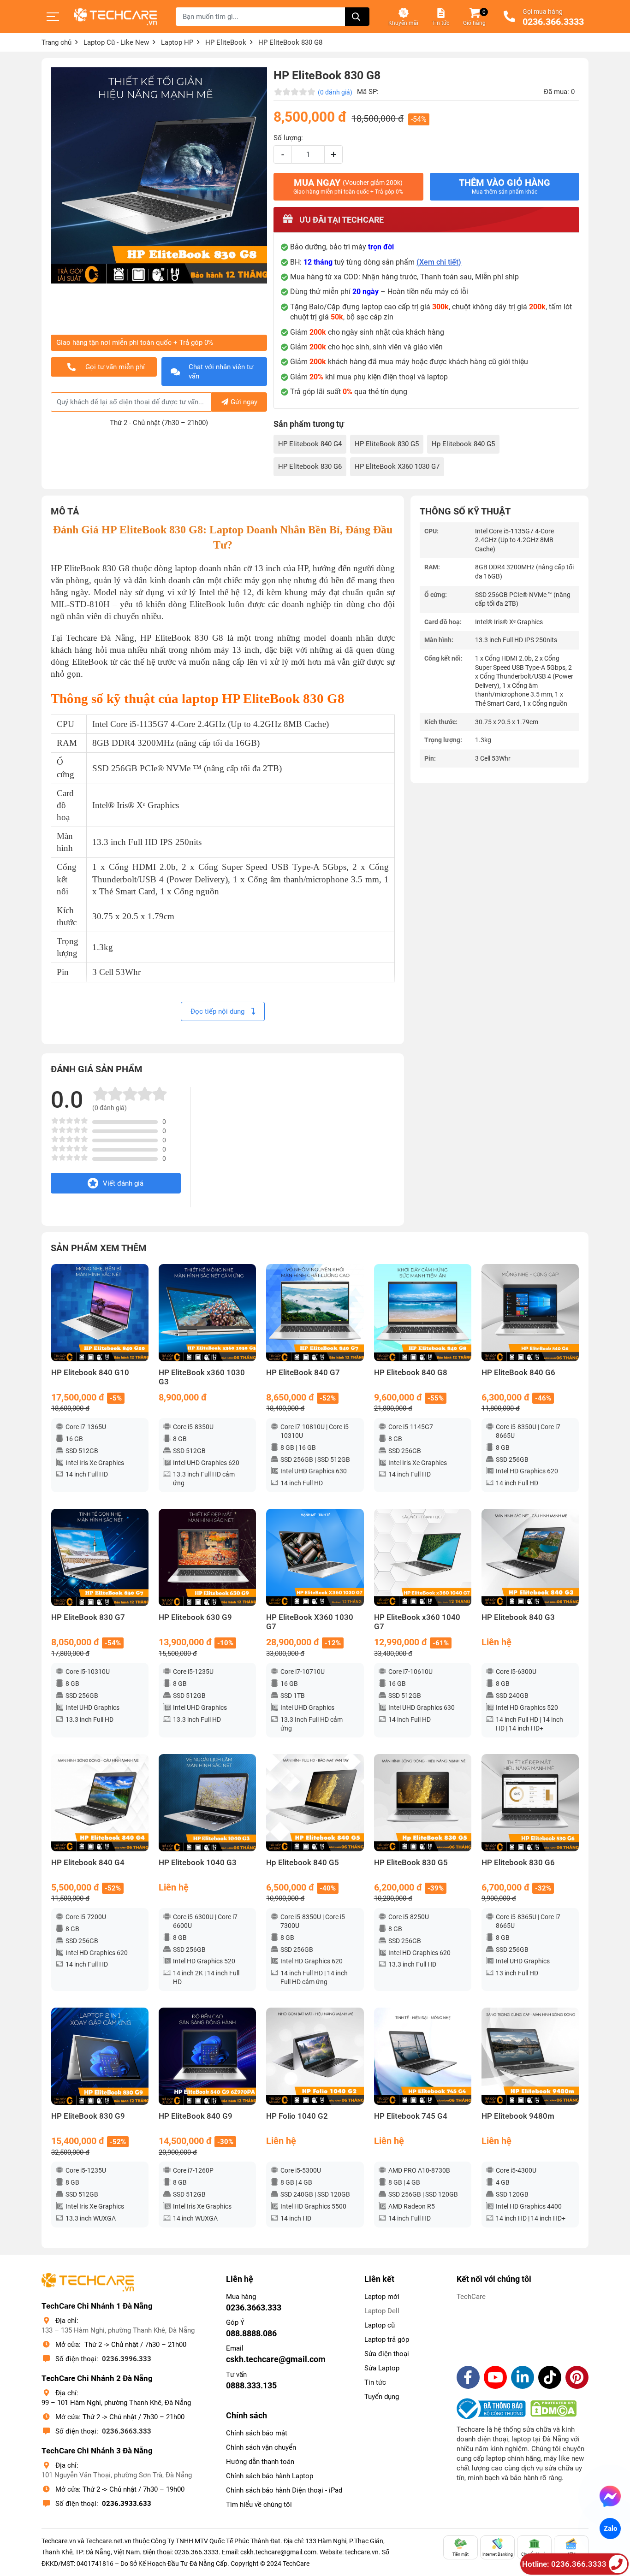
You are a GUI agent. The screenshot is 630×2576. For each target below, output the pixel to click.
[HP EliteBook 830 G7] (100, 1557)
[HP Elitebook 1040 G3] (207, 1803)
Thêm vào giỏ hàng (505, 186)
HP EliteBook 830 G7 (88, 1617)
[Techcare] (115, 17)
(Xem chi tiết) (439, 262)
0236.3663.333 (127, 2431)
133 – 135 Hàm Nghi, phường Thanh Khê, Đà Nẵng (118, 2330)
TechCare (471, 2297)
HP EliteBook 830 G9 (88, 2116)
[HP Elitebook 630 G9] (207, 1557)
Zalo (610, 2529)
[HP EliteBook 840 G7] (315, 1313)
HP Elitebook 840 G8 (411, 1373)
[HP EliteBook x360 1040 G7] (423, 1557)
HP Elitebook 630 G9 (195, 1617)
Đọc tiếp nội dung (218, 1011)
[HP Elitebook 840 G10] (100, 1313)
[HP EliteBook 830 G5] (423, 1803)
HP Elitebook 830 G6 (310, 467)
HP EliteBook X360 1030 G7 (397, 467)
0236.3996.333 (127, 2359)
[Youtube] (495, 2377)
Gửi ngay (244, 402)
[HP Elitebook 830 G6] (530, 1803)
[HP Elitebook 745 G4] (423, 2056)
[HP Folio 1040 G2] (315, 2056)
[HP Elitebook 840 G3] (530, 1557)
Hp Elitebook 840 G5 (463, 444)
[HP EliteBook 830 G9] (100, 2056)
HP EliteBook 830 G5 (387, 444)
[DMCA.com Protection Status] (553, 2409)
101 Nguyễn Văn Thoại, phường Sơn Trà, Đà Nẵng (117, 2475)
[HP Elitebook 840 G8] (423, 1313)
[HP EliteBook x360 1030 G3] (207, 1313)
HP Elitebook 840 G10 (90, 1373)
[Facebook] (468, 2377)
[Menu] (53, 17)
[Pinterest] (577, 2377)
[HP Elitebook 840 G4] (100, 1803)
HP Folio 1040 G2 (297, 2116)
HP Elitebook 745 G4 (411, 2116)
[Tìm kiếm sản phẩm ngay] (357, 17)
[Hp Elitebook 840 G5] (315, 1803)
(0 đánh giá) (335, 92)
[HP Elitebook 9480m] (530, 2056)
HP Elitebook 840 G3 (518, 1617)
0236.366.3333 (553, 22)
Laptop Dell (382, 2311)
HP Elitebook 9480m (518, 2116)
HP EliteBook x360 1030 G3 (202, 1377)
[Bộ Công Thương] (493, 2409)
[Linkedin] (523, 2377)
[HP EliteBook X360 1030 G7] (315, 1557)
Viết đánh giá (123, 1183)
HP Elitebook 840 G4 (310, 444)
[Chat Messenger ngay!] (610, 2496)
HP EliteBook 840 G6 (518, 1373)
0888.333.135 (251, 2385)
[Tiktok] (550, 2377)
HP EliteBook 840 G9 (196, 2116)
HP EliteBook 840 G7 (303, 1373)
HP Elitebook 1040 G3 (198, 1863)
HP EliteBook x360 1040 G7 (417, 1622)
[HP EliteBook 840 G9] (207, 2056)
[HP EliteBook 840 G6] (530, 1313)
